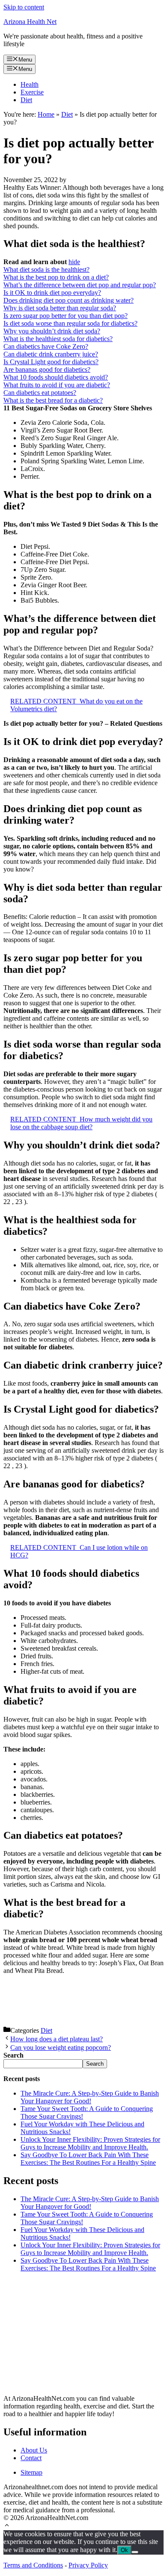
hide (74, 262)
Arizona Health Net (30, 22)
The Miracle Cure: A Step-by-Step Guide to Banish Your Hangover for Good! (90, 2097)
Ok (124, 2550)
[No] (135, 2552)
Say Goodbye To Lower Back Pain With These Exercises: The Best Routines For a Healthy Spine (88, 2159)
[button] (7, 2526)
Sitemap (31, 2472)
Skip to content (24, 7)
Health (30, 84)
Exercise (32, 92)
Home (46, 114)
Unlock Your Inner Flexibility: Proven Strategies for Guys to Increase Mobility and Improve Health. (90, 2143)
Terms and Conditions (33, 2565)
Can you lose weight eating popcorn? (61, 2048)
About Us (34, 2450)
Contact (31, 2458)
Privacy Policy (88, 2565)
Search (95, 2064)
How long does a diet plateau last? (57, 2039)
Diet (26, 100)
